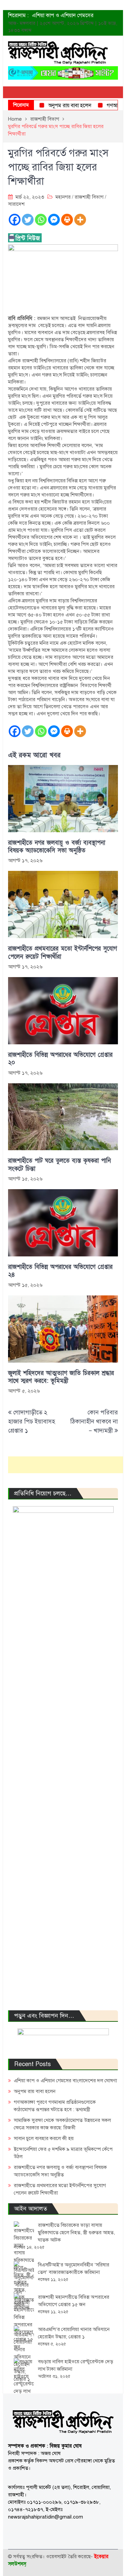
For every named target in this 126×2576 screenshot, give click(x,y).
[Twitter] (28, 220)
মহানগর (63, 197)
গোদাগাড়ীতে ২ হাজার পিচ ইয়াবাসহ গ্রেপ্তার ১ (32, 1421)
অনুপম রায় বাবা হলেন (57, 106)
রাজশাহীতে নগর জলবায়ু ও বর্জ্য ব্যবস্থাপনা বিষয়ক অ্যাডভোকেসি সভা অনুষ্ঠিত (57, 847)
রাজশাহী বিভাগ (89, 197)
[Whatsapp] (41, 220)
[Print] (67, 220)
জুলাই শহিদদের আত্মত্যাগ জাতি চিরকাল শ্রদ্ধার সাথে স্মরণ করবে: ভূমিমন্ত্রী (61, 1377)
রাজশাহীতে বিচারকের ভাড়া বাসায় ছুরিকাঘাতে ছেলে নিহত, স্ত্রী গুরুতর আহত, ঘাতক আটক (76, 2232)
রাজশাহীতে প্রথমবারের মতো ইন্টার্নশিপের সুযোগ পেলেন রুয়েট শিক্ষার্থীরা (62, 953)
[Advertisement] (67, 1465)
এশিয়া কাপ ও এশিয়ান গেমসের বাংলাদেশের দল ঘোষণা (65, 2081)
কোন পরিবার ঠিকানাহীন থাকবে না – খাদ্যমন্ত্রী (94, 1421)
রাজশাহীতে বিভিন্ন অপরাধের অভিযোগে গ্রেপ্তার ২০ (60, 1059)
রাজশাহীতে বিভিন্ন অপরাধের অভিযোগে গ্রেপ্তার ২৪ (60, 1271)
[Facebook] (15, 220)
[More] (80, 220)
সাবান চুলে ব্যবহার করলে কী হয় (44, 2138)
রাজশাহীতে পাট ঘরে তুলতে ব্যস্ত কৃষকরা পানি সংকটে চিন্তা (59, 1165)
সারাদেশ (16, 204)
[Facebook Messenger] (54, 220)
